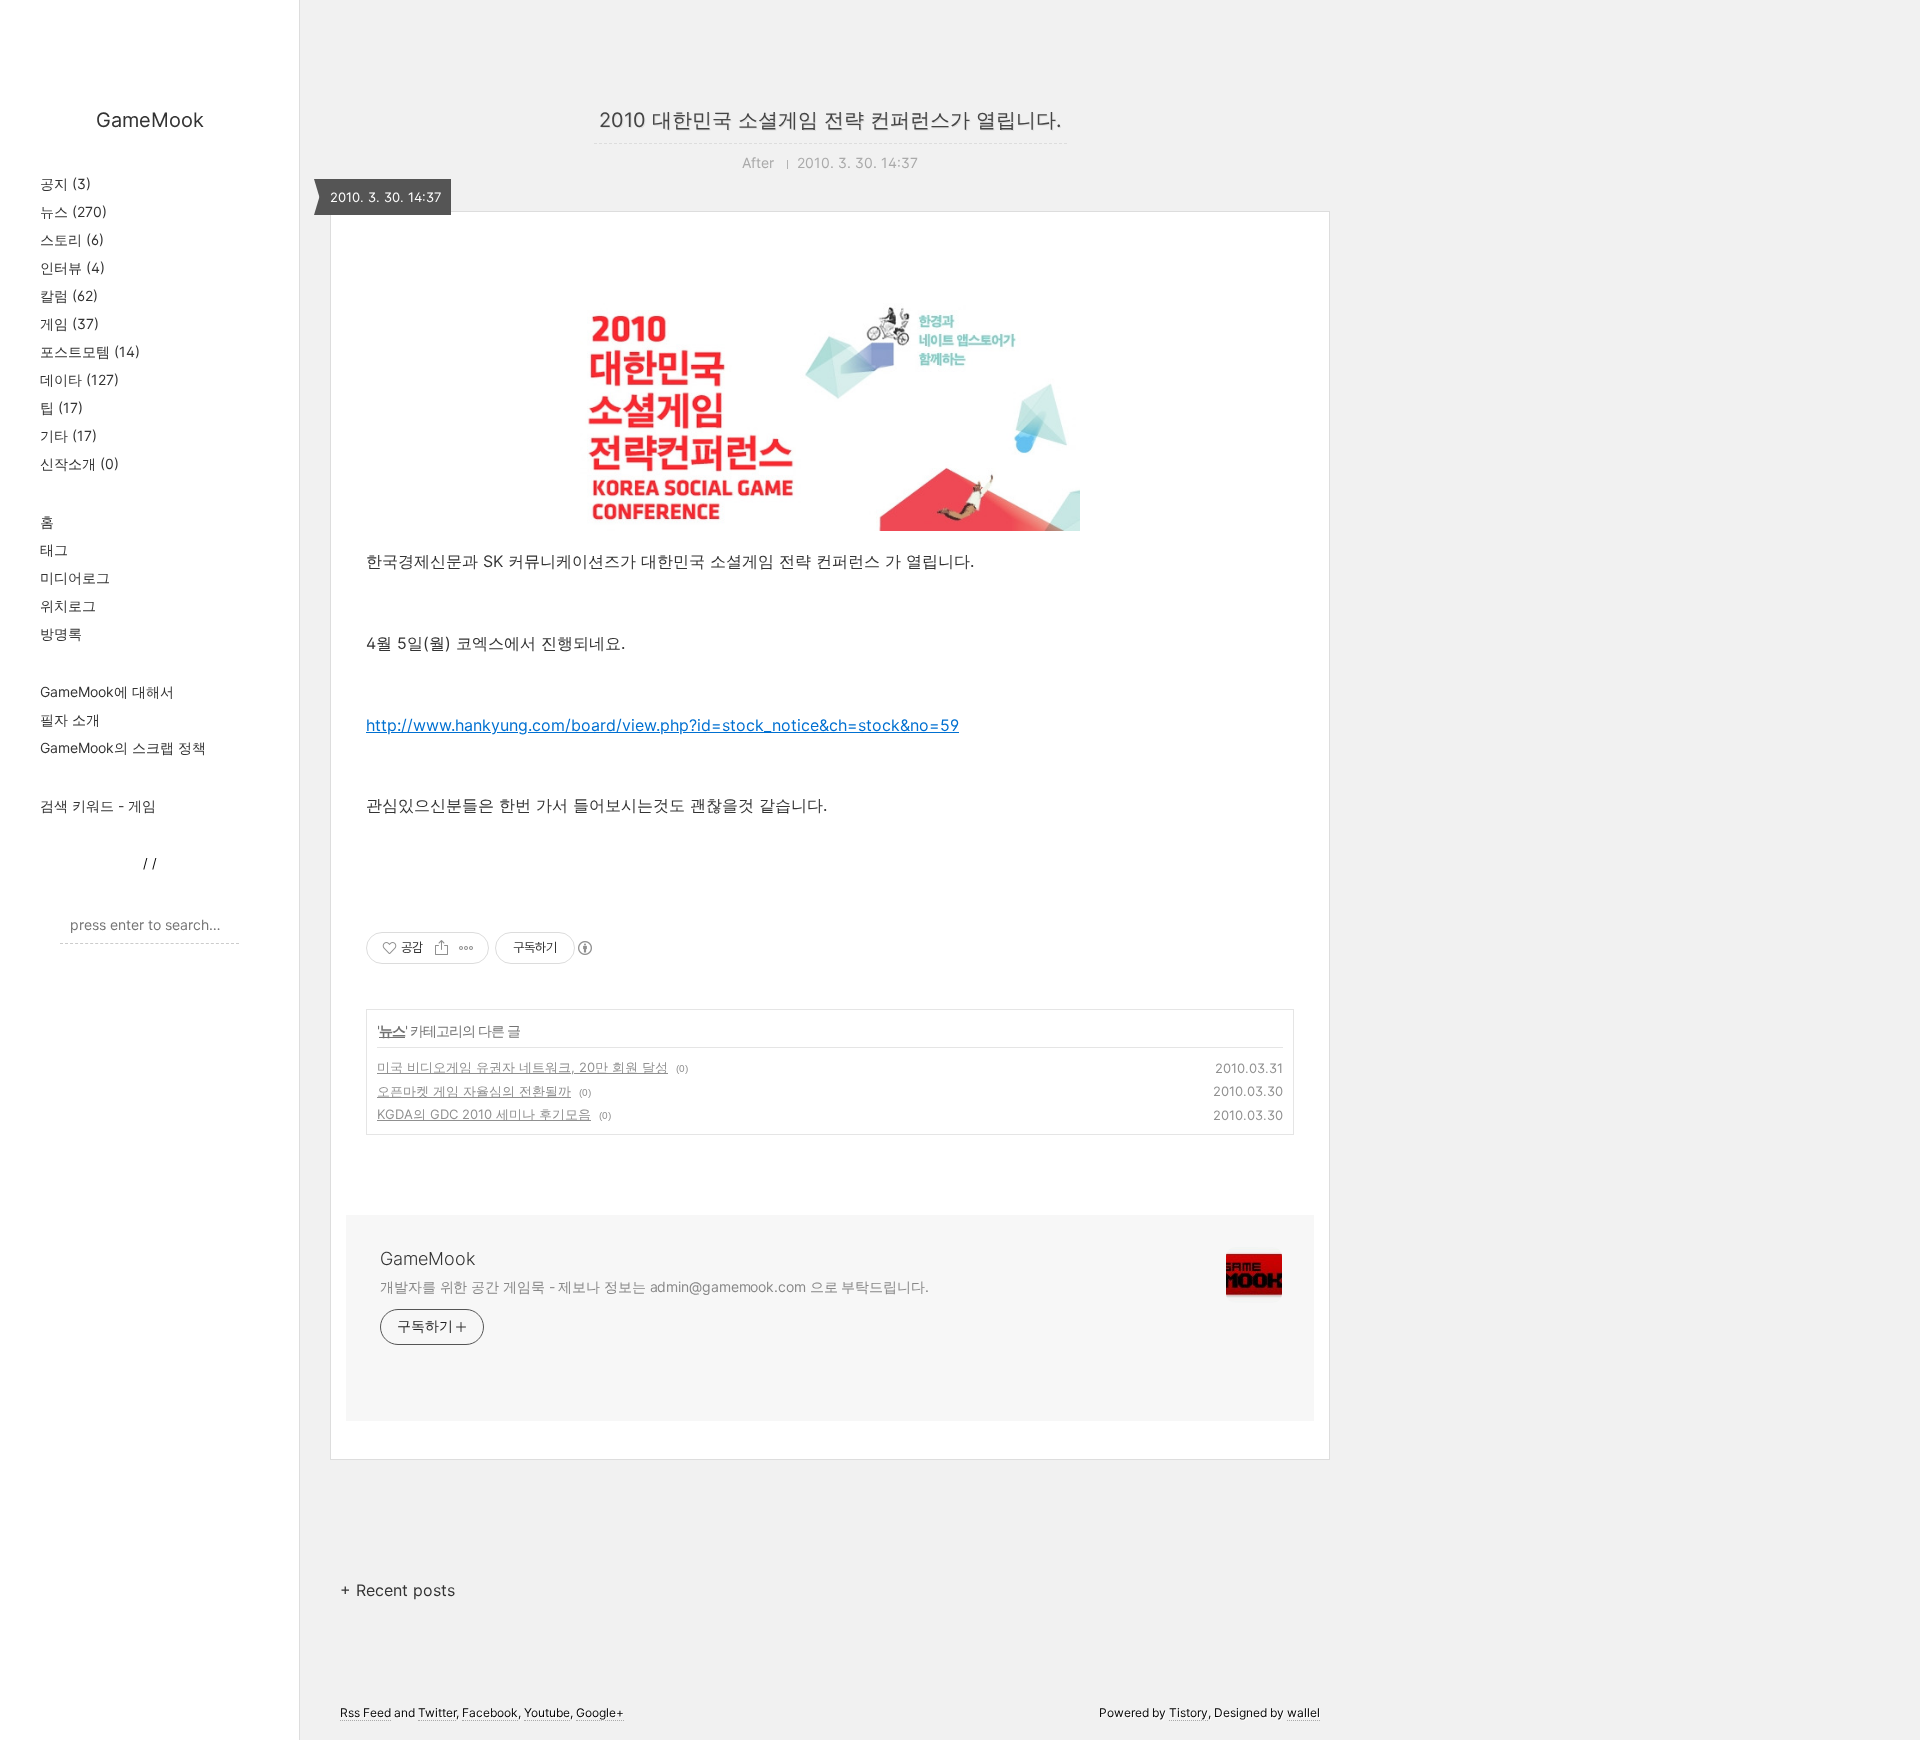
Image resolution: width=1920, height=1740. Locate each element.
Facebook (490, 1712)
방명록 (61, 633)
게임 (69, 323)
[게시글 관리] (466, 948)
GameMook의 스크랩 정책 (123, 747)
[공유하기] (441, 948)
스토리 (72, 239)
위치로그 (68, 605)
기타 (68, 435)
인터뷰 (72, 267)
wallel (1303, 1712)
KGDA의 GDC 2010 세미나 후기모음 (484, 1114)
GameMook (150, 120)
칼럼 (69, 295)
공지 (65, 183)
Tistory (1188, 1712)
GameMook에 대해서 (107, 691)
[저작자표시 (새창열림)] (584, 948)
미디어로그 (75, 577)
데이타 (79, 379)
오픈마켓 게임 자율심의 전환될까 (474, 1091)
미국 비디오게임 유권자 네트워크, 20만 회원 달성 (522, 1067)
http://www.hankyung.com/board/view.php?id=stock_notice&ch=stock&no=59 (662, 725)
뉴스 (73, 211)
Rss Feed (365, 1712)
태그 (54, 549)
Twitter (437, 1712)
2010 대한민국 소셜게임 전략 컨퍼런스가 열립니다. (830, 120)
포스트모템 (90, 351)
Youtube (547, 1712)
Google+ (600, 1712)
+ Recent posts (397, 1590)
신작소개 (79, 463)
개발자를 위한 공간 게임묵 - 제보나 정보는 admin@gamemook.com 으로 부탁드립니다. (654, 1286)
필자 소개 (70, 719)
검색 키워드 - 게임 (98, 805)
